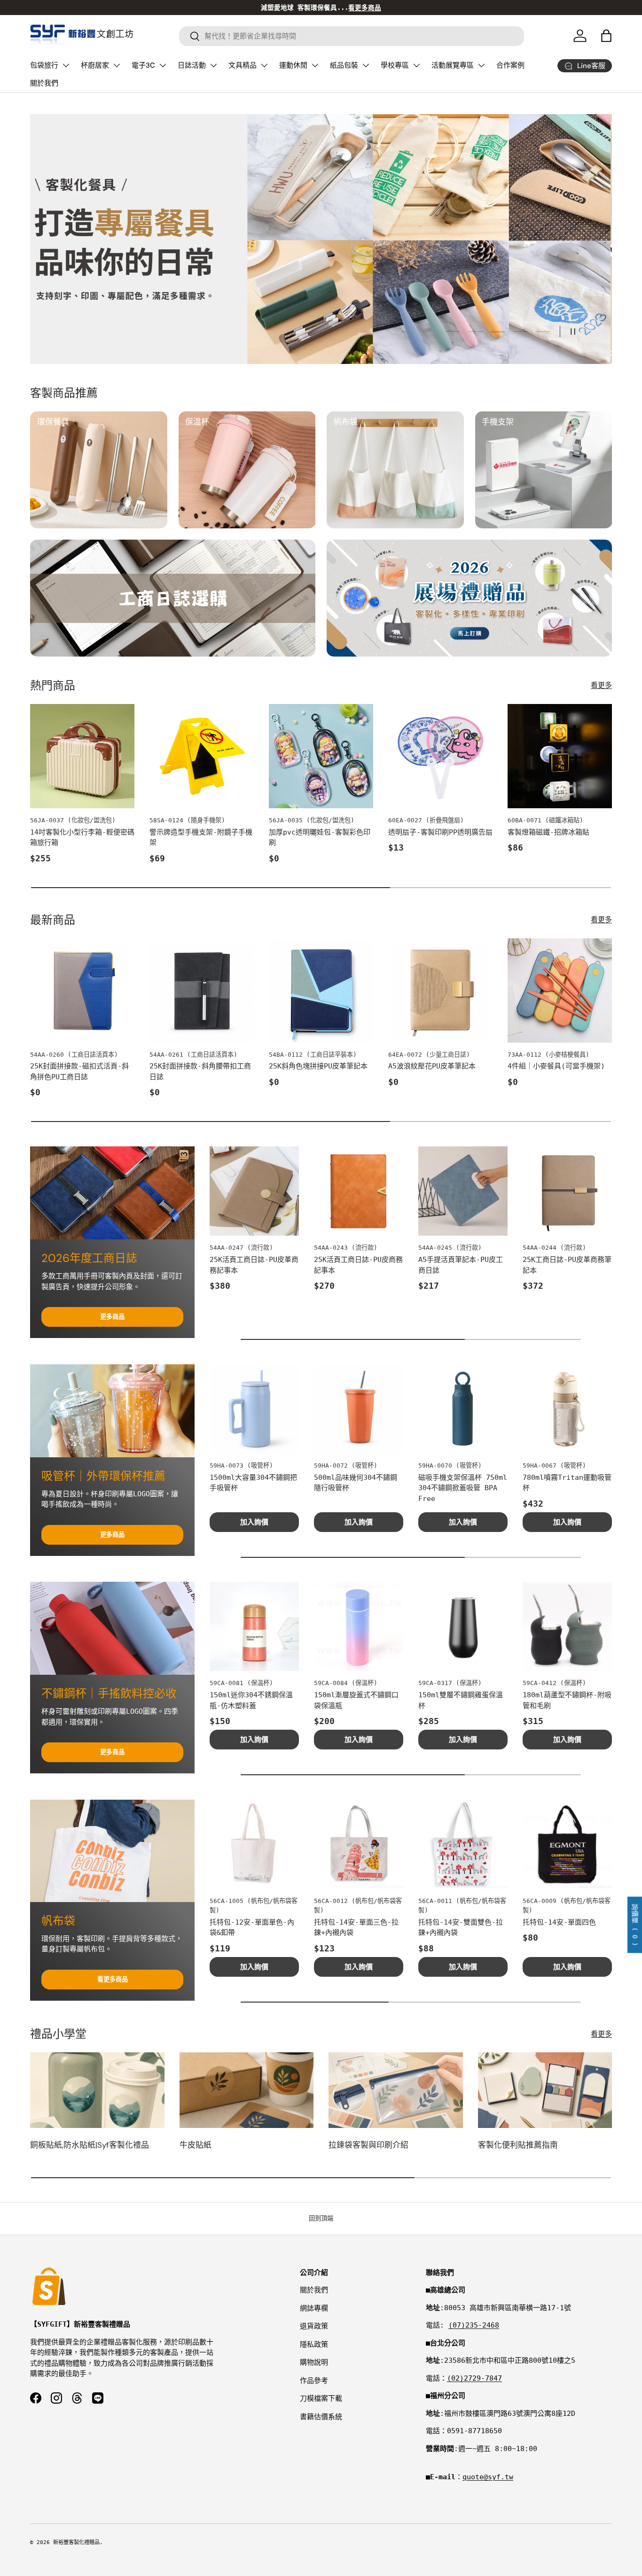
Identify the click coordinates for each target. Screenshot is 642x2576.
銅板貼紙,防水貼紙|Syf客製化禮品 (90, 2145)
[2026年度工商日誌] (112, 1193)
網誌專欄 (314, 2308)
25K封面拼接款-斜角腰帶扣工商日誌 (200, 1071)
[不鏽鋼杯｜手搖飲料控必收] (112, 1628)
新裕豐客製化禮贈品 (76, 2542)
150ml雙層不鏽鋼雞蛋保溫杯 (461, 1700)
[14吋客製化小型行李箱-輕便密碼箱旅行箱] (82, 756)
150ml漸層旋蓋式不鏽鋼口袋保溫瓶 (356, 1700)
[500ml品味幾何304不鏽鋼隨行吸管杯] (359, 1409)
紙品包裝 (344, 65)
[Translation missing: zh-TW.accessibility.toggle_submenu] (66, 65)
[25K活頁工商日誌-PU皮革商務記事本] (254, 1191)
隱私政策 (314, 2344)
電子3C (143, 65)
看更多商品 (113, 1979)
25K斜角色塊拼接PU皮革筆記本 (318, 1066)
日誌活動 (192, 65)
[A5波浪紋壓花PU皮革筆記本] (440, 990)
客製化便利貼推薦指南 (518, 2145)
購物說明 (314, 2362)
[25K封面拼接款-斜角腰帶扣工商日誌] (202, 990)
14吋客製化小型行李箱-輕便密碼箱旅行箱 (82, 838)
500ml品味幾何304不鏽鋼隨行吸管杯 (356, 1483)
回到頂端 (321, 2218)
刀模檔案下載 (321, 2398)
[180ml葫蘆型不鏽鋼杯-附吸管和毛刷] (567, 1626)
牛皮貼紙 (196, 2145)
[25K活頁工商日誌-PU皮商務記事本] (359, 1191)
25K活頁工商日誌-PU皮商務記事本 (358, 1265)
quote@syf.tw (488, 2477)
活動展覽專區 (453, 65)
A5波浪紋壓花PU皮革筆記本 (432, 1066)
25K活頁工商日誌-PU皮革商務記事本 (254, 1265)
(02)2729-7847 (474, 2378)
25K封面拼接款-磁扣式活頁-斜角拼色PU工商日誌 (79, 1071)
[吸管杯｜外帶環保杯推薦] (112, 1411)
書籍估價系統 (321, 2417)
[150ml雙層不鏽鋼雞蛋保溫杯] (463, 1626)
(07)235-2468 (474, 2325)
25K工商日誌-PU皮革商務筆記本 (567, 1265)
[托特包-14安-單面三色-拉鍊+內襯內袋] (359, 1844)
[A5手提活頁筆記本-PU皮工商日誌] (463, 1191)
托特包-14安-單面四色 (559, 1922)
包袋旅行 (44, 65)
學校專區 (395, 65)
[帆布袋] (112, 1851)
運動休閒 (293, 65)
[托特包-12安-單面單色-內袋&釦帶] (254, 1844)
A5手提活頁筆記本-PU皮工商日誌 (461, 1265)
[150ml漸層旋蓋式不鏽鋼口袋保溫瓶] (359, 1626)
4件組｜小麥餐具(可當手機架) (556, 1066)
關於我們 (44, 83)
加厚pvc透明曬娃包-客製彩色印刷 (320, 838)
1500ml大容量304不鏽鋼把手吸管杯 (253, 1483)
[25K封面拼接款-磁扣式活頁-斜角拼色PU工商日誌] (82, 990)
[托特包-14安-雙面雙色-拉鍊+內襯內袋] (463, 1844)
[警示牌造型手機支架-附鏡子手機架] (202, 756)
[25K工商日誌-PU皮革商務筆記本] (567, 1191)
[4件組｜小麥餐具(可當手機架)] (560, 990)
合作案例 (510, 65)
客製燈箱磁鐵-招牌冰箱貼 (548, 832)
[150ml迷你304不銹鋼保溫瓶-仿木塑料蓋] (254, 1626)
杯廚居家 (95, 65)
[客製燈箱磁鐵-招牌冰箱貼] (560, 756)
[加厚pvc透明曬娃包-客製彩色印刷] (321, 756)
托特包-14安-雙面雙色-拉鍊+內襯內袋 (461, 1928)
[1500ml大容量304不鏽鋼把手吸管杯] (254, 1409)
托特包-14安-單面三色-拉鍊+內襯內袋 (356, 1928)
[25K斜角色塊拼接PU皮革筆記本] (321, 990)
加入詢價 (254, 1522)
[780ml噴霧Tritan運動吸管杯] (567, 1409)
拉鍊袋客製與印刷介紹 (368, 2145)
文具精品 (243, 65)
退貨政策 (314, 2326)
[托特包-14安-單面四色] (567, 1844)
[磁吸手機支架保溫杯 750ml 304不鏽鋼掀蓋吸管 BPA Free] (463, 1409)
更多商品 (112, 1317)
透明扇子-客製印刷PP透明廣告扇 (440, 832)
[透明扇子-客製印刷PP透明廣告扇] (440, 756)
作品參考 (314, 2381)
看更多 (601, 685)
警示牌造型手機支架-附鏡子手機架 (201, 838)
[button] (606, 36)
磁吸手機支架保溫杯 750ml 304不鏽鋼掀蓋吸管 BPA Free (463, 1488)
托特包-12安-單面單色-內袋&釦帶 (252, 1928)
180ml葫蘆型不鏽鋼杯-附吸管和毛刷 (567, 1700)
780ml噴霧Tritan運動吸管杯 (567, 1483)
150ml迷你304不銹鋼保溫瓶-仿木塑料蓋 (251, 1700)
